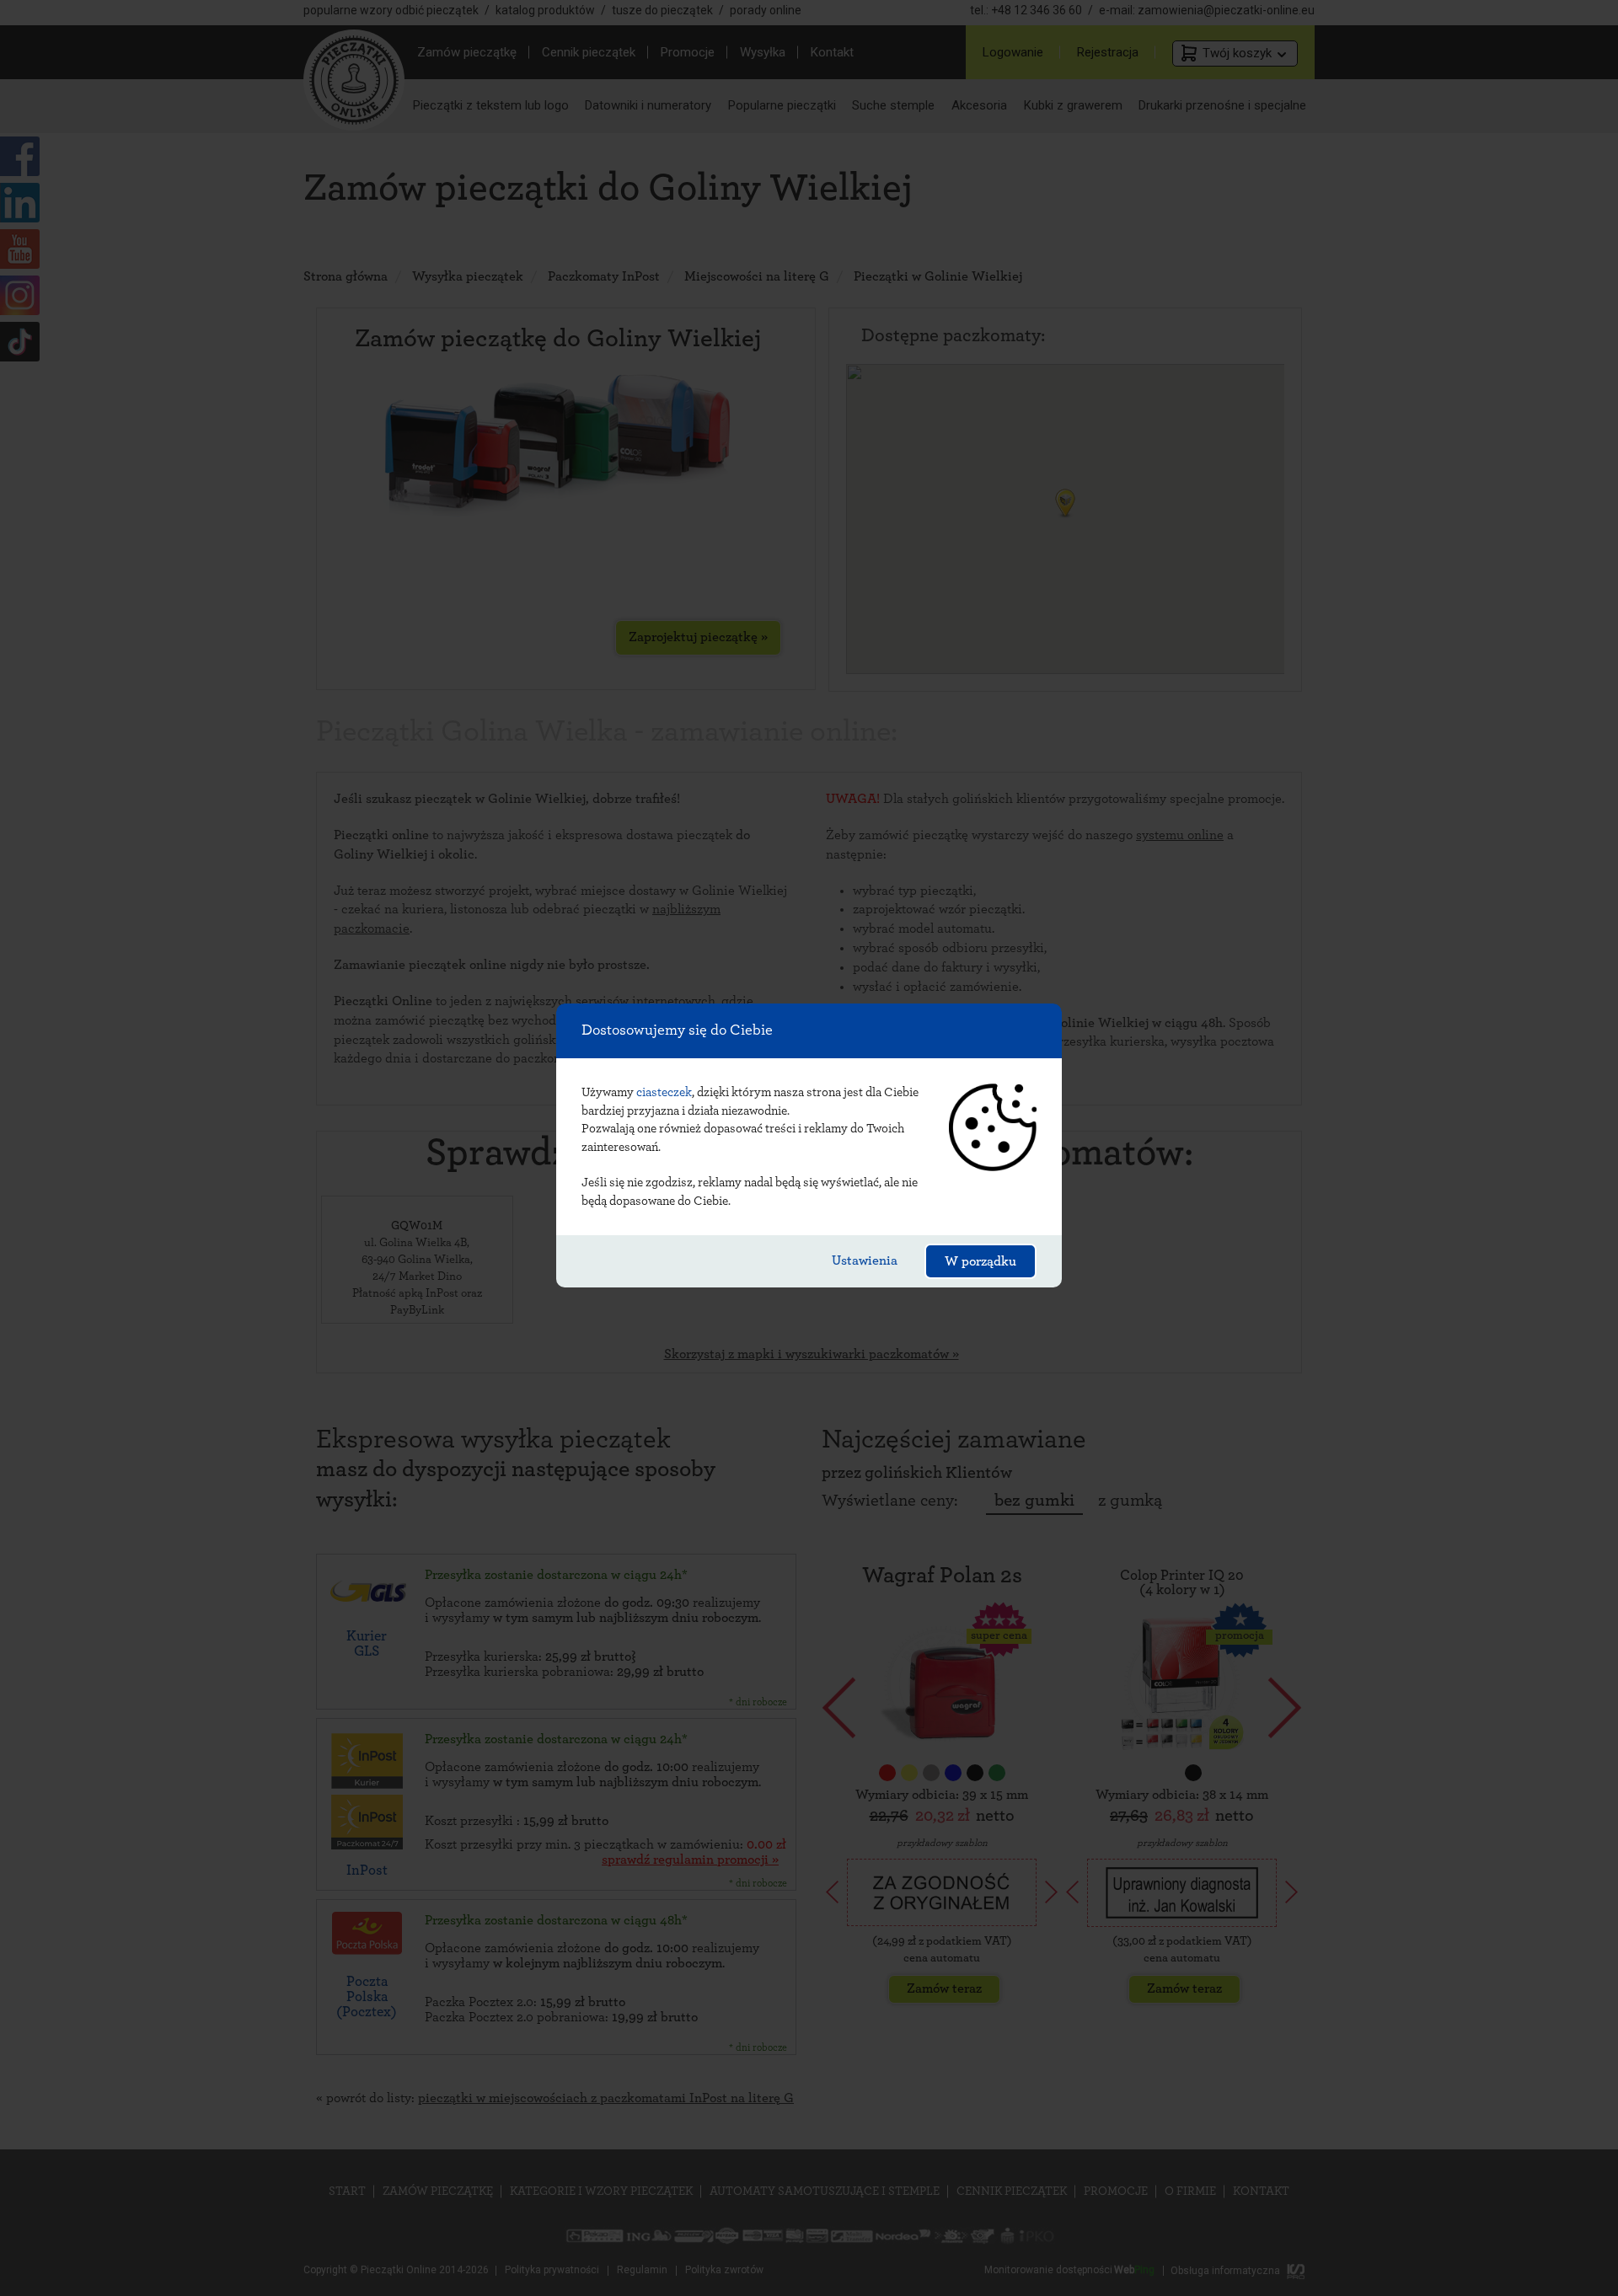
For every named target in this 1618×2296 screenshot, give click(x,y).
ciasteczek (664, 1092)
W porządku (980, 1261)
